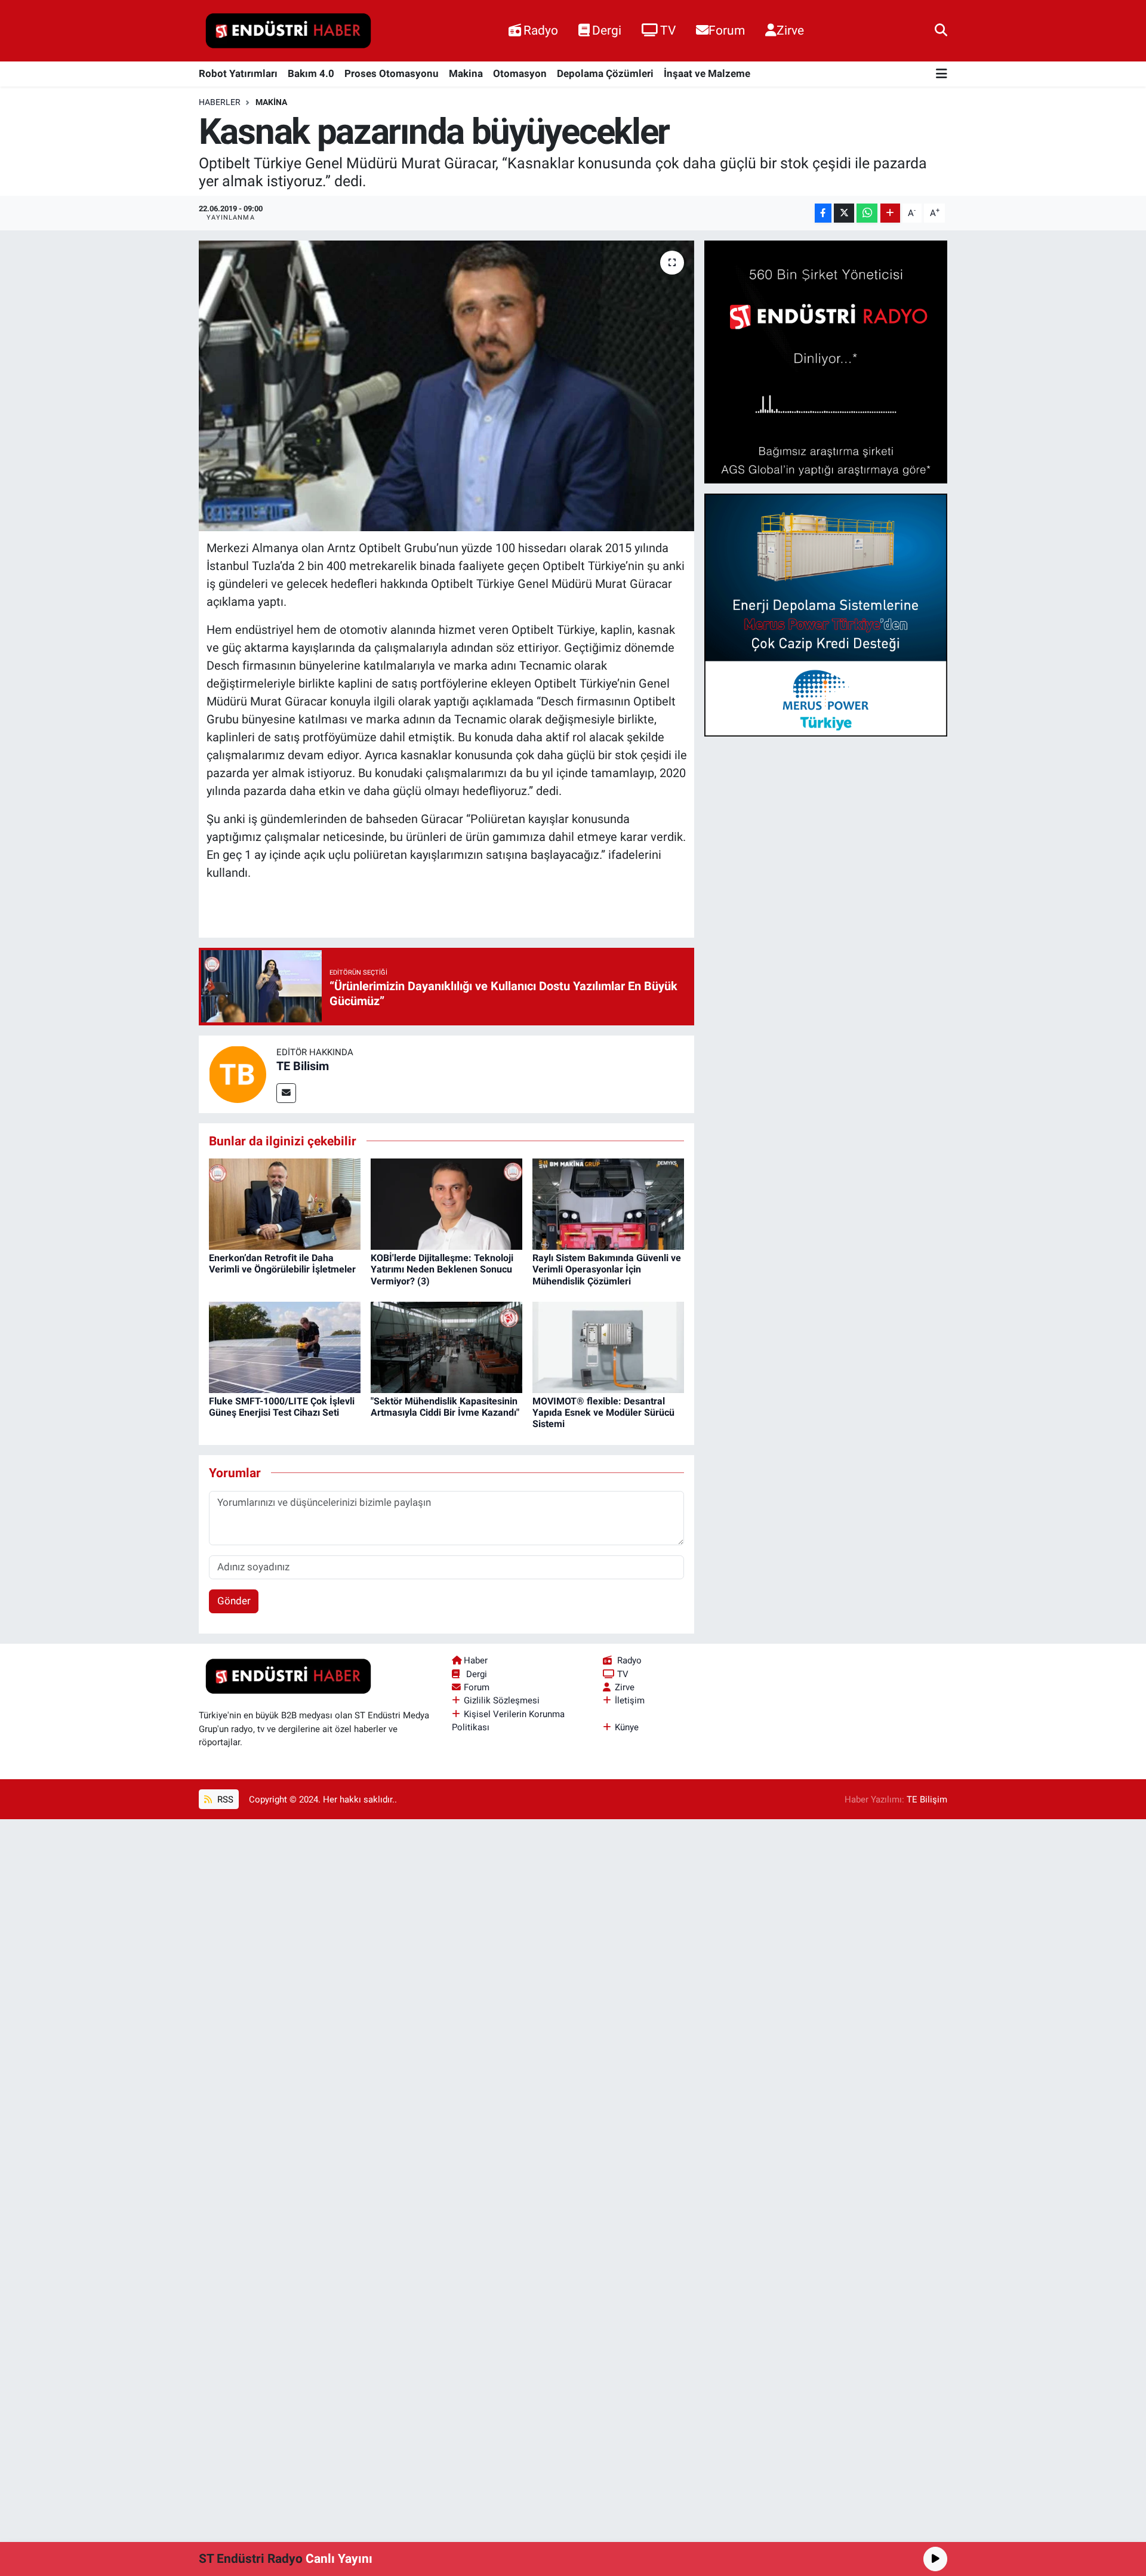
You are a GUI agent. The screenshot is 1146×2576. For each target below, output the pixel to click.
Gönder (234, 1601)
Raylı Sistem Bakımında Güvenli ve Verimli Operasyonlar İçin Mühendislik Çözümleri (607, 1269)
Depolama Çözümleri (605, 73)
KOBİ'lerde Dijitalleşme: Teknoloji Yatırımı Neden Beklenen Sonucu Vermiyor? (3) (442, 1269)
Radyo (541, 30)
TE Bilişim (927, 1799)
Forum (727, 30)
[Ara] (941, 30)
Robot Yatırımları (238, 73)
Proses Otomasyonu (392, 73)
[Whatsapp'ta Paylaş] (867, 213)
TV (668, 30)
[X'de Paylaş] (844, 213)
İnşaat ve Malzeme (707, 73)
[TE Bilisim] (238, 1073)
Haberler (220, 102)
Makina (466, 73)
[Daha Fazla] (890, 213)
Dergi (607, 30)
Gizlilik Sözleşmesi (502, 1700)
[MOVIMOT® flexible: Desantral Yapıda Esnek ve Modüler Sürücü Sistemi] (608, 1346)
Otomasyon (520, 73)
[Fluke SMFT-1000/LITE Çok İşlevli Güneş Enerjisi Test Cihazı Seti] (285, 1346)
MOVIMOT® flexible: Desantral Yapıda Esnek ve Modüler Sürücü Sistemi (603, 1412)
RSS (224, 1799)
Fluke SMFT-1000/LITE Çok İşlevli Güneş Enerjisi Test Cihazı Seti (282, 1407)
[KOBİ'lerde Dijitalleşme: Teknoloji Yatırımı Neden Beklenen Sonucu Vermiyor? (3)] (446, 1203)
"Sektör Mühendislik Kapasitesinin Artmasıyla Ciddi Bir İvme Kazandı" (445, 1407)
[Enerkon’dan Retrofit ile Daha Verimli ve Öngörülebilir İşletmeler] (285, 1203)
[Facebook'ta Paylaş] (823, 213)
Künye (627, 1727)
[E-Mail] (286, 1093)
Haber (476, 1660)
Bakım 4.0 (311, 73)
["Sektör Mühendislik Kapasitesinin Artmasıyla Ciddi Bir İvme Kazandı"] (446, 1346)
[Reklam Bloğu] (826, 361)
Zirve (790, 30)
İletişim (630, 1700)
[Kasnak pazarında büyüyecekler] (447, 386)
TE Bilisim (303, 1066)
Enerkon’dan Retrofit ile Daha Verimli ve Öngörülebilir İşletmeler (282, 1264)
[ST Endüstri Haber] (288, 31)
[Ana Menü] (942, 74)
